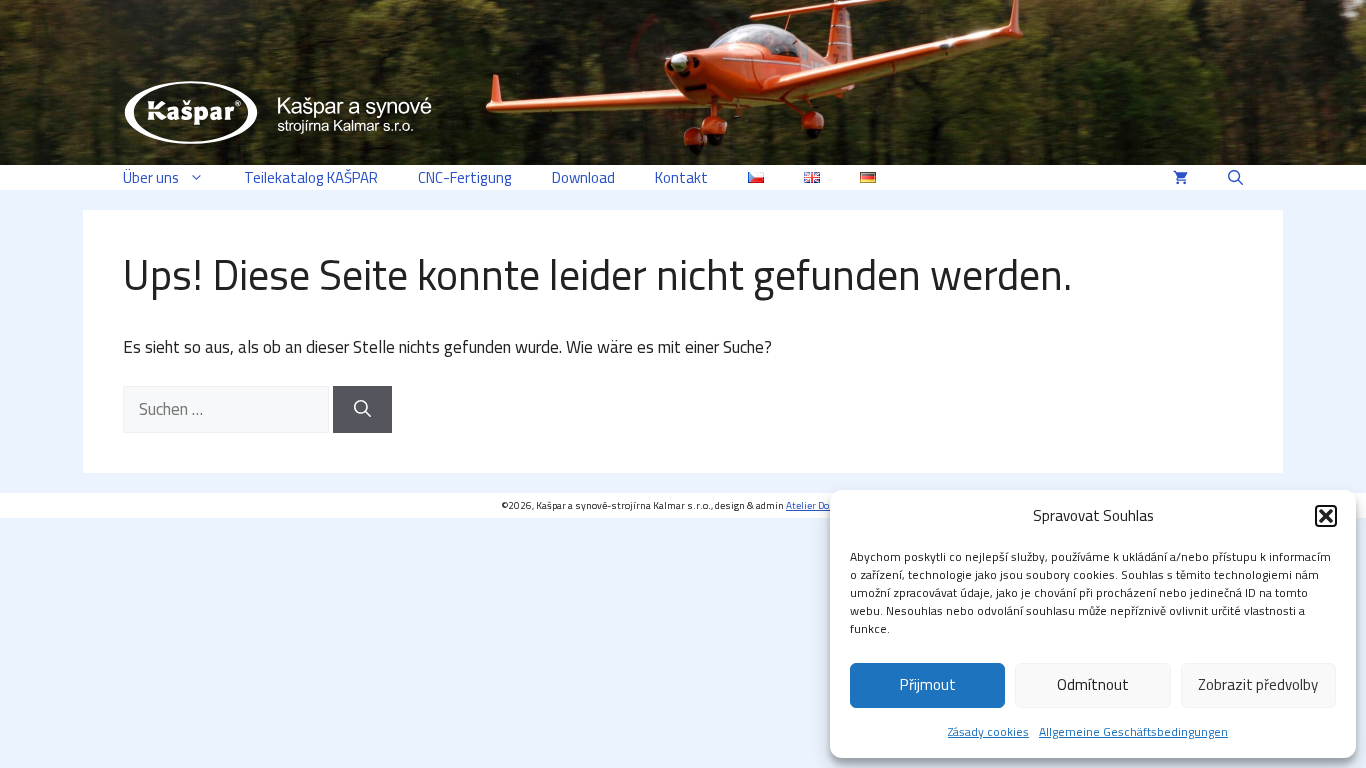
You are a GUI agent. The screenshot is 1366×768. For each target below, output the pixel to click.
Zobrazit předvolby (1258, 684)
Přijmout (928, 684)
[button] (1326, 516)
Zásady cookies (988, 731)
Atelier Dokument (825, 505)
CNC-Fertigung (465, 177)
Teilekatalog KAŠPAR (311, 177)
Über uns (151, 177)
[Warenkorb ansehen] (1180, 177)
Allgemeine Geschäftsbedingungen (1133, 731)
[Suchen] (362, 410)
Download (583, 177)
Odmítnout (1093, 684)
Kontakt (681, 177)
